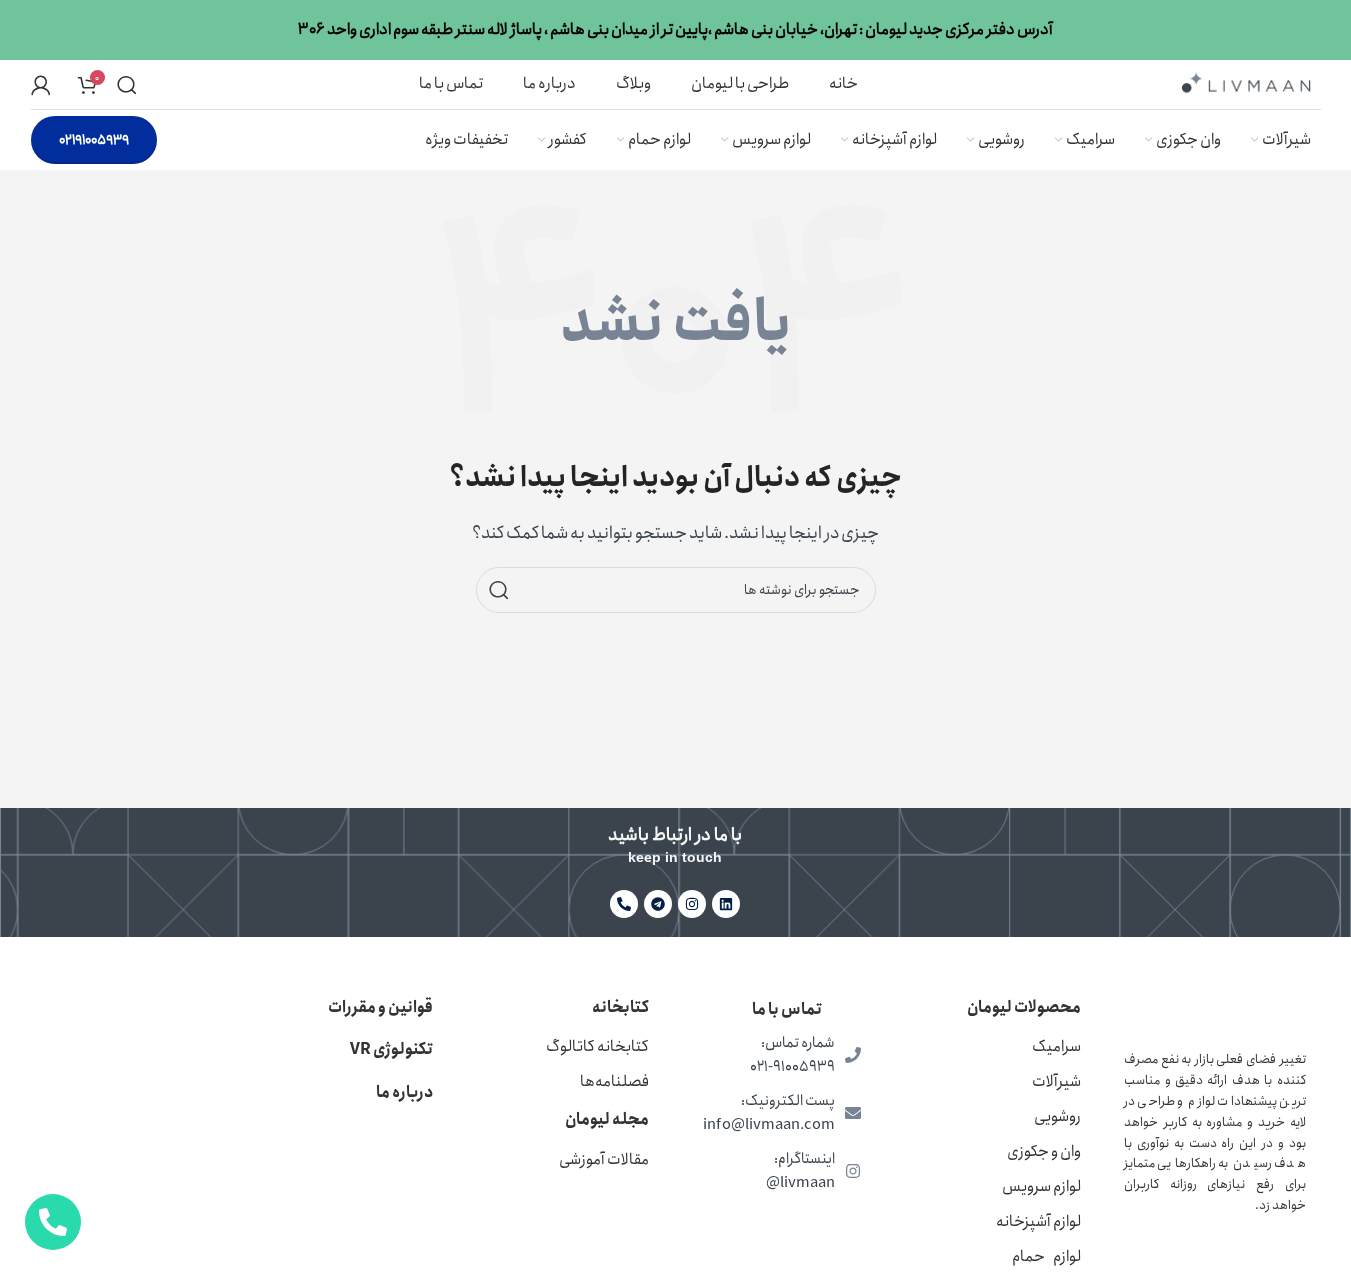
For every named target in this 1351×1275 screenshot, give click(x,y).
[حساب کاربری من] (41, 85)
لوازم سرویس (1041, 1186)
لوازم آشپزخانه (1038, 1221)
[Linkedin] (726, 904)
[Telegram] (658, 904)
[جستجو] (127, 85)
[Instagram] (692, 904)
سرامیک (1056, 1046)
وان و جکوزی (1044, 1151)
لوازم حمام (1046, 1256)
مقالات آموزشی (604, 1159)
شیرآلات (1056, 1081)
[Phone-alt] (624, 904)
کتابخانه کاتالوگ (597, 1046)
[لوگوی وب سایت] (1246, 82)
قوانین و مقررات (380, 1007)
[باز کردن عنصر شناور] (53, 1222)
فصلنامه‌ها (614, 1081)
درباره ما (404, 1092)
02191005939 (94, 140)
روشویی (1057, 1116)
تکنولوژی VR (391, 1049)
